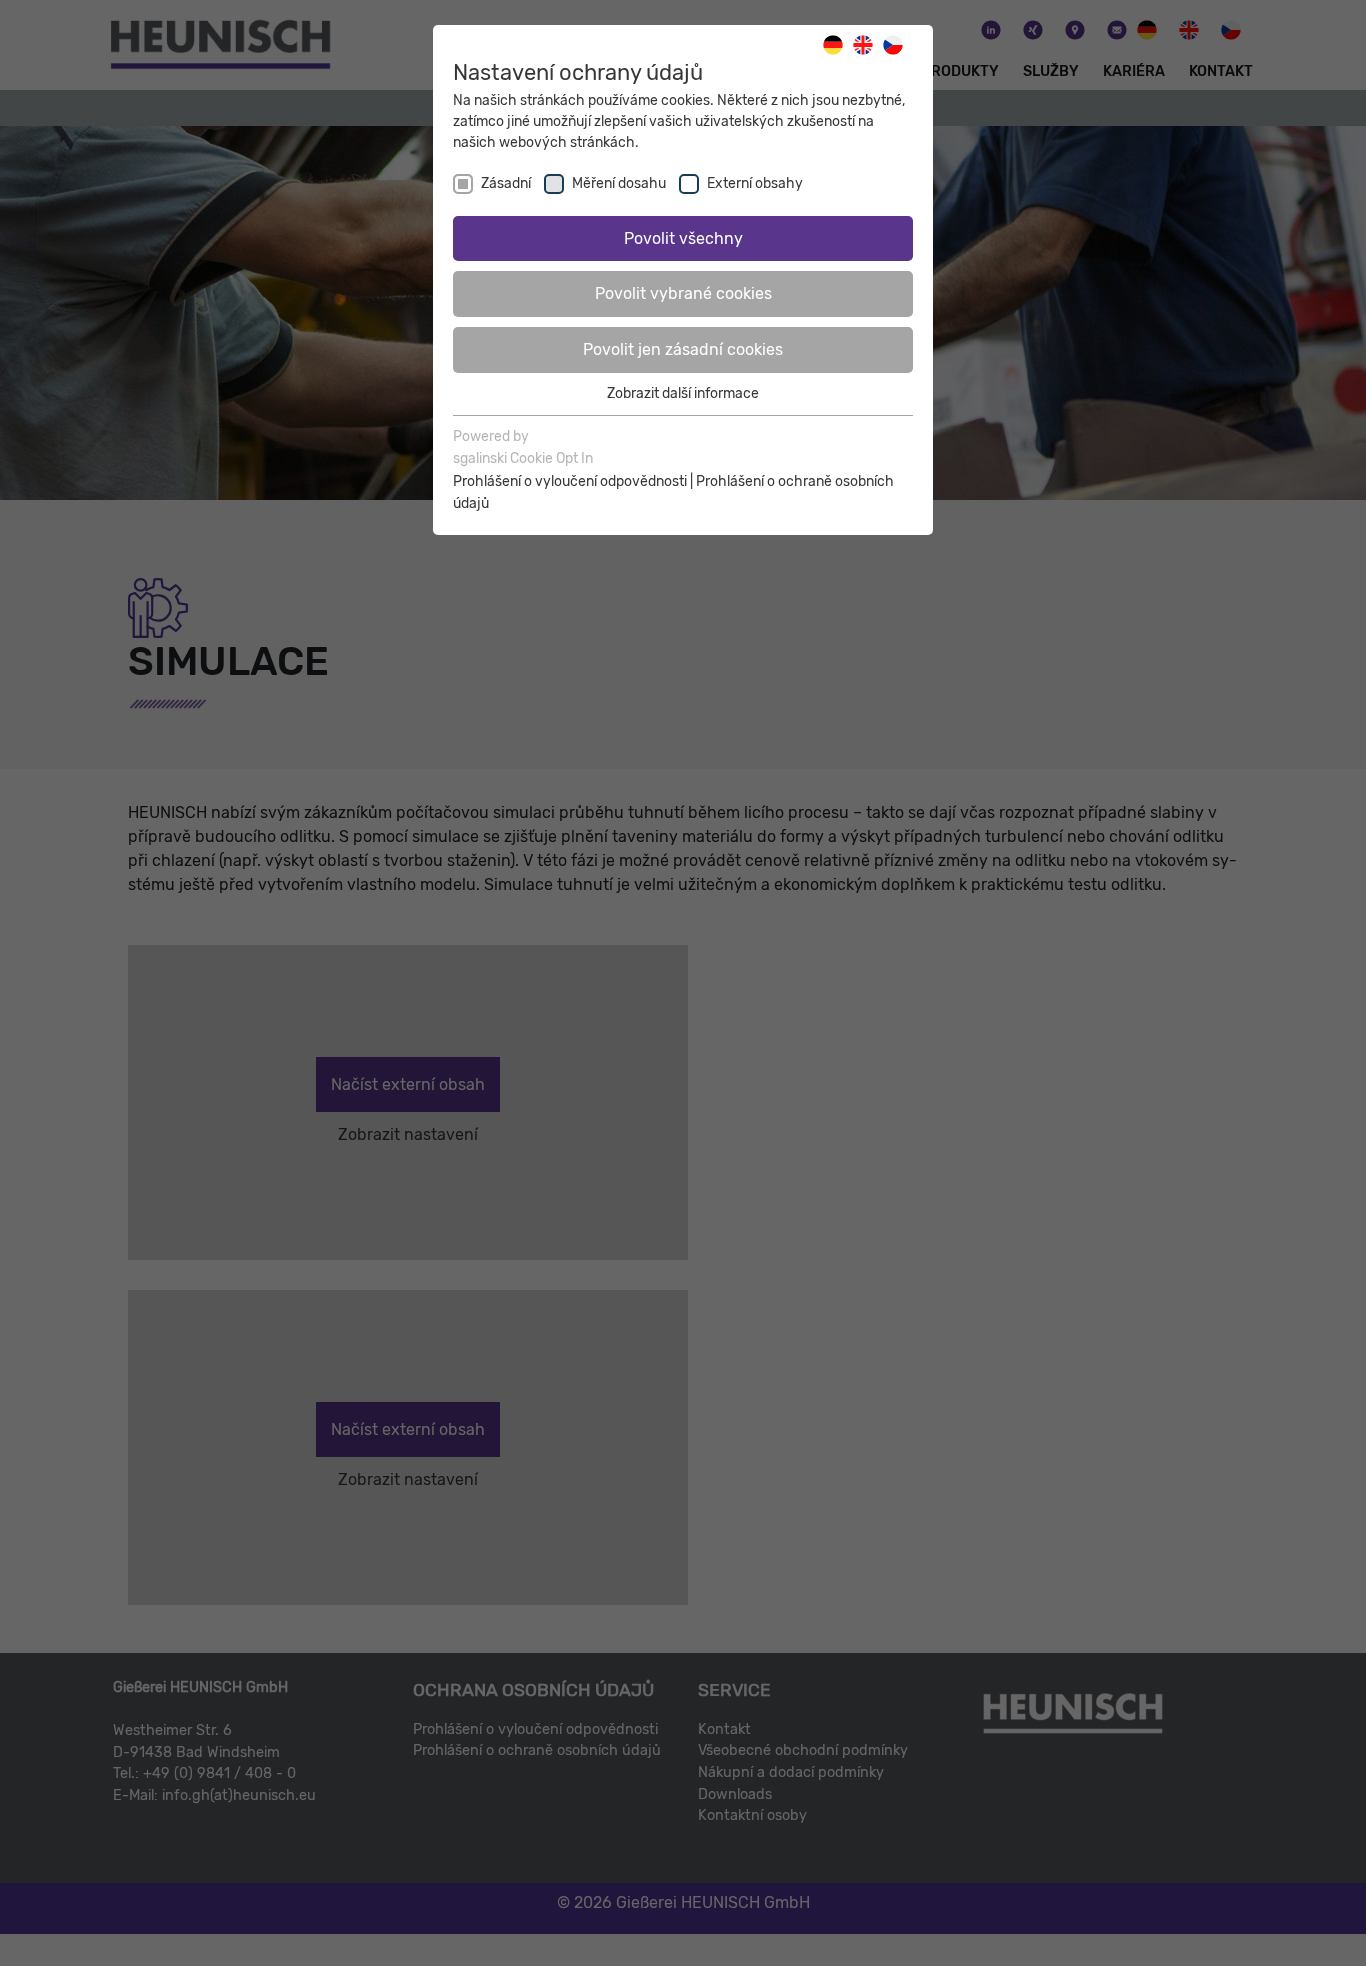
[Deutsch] (838, 45)
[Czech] (898, 45)
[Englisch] (868, 45)
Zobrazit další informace (683, 393)
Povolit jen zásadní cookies (683, 349)
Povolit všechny (683, 238)
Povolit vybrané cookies (683, 293)
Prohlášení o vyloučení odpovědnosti (570, 481)
